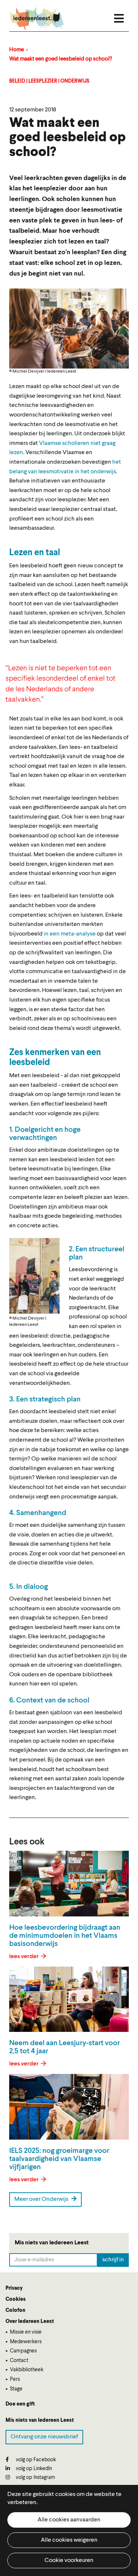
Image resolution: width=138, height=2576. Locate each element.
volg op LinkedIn (33, 2469)
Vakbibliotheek (27, 2370)
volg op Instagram (35, 2478)
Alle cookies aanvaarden (69, 2520)
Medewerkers (26, 2342)
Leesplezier (43, 81)
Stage (16, 2389)
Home (17, 50)
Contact (19, 2361)
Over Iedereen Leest (30, 2321)
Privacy (14, 2288)
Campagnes (23, 2351)
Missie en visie (26, 2332)
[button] (34, 1276)
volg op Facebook (35, 2460)
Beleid (17, 81)
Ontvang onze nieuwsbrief (44, 2437)
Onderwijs (75, 81)
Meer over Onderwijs (42, 2199)
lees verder (24, 1957)
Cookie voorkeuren (69, 2561)
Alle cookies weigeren (69, 2540)
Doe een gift (20, 2404)
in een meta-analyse (70, 934)
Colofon (15, 2310)
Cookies (16, 2299)
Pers (15, 2379)
